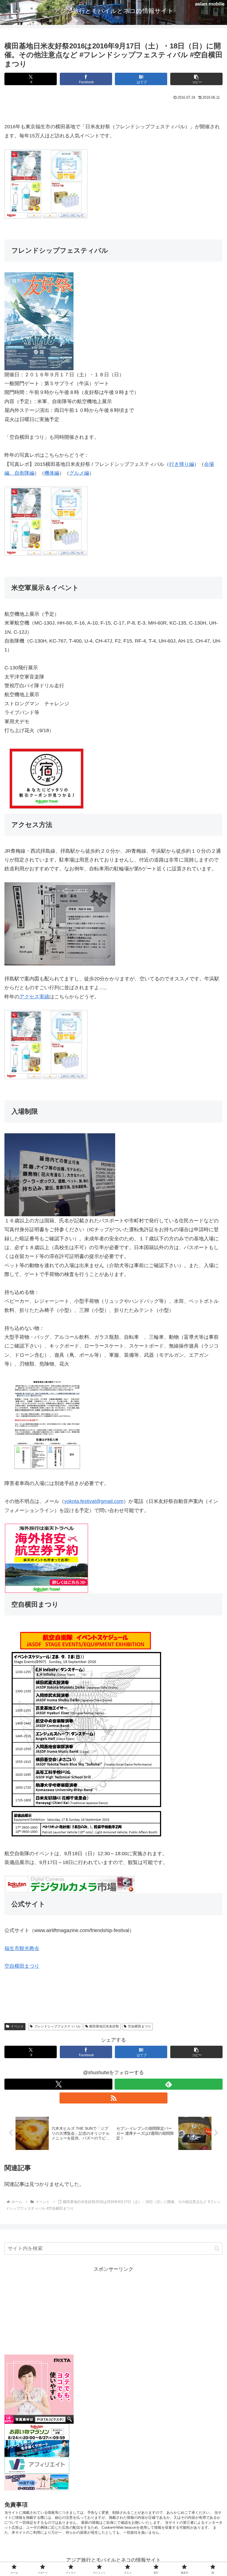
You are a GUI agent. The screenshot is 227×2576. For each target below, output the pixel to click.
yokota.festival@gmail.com (94, 1501)
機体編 (52, 473)
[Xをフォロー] (58, 2084)
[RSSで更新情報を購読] (114, 2098)
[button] (196, 79)
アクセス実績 (34, 997)
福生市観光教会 (22, 1948)
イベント (17, 2026)
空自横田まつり (22, 1966)
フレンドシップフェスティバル (57, 2026)
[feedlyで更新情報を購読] (169, 2084)
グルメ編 (79, 473)
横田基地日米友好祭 (104, 2026)
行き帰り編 (182, 464)
